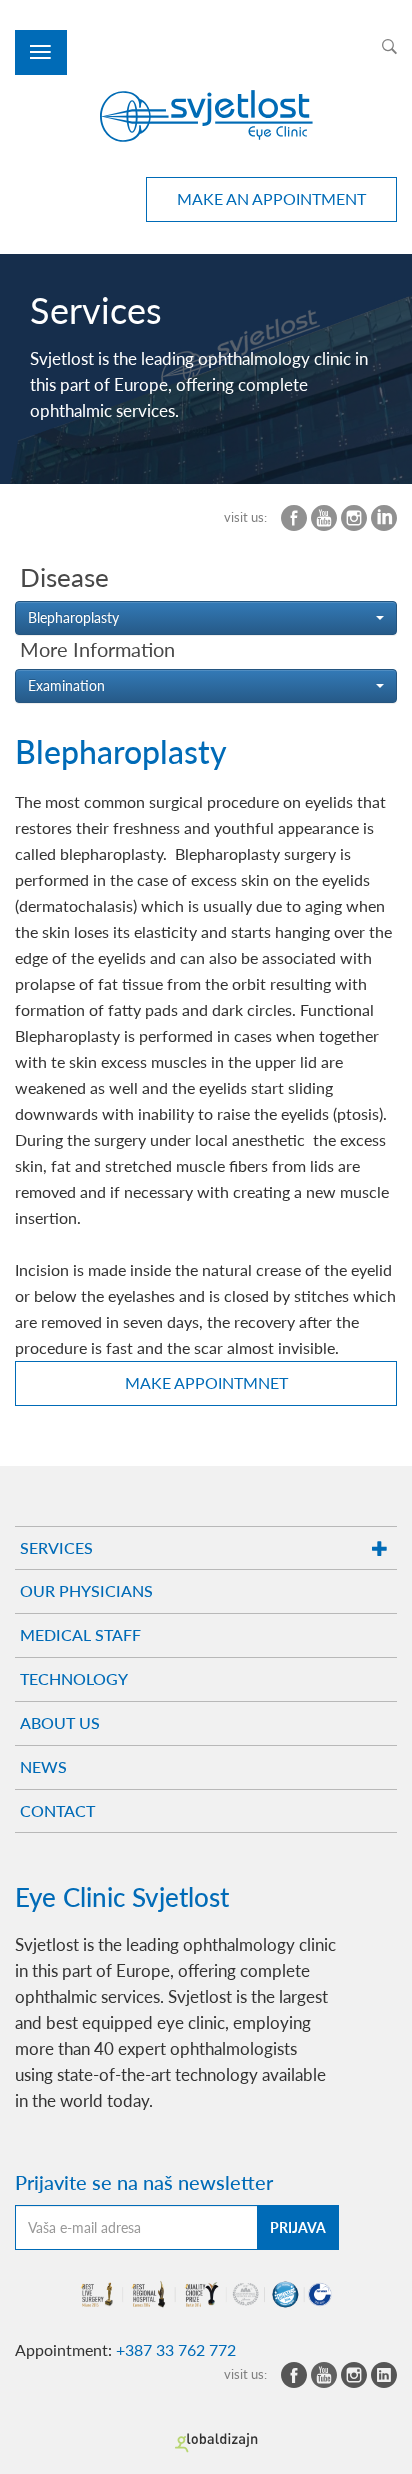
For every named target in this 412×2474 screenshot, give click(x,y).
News (43, 1766)
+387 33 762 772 (176, 2349)
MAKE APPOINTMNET (206, 1382)
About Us (60, 1722)
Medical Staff (80, 1634)
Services (56, 1547)
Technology (74, 1678)
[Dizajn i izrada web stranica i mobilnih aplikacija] (216, 2443)
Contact (57, 1810)
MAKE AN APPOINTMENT (271, 198)
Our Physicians (86, 1590)
